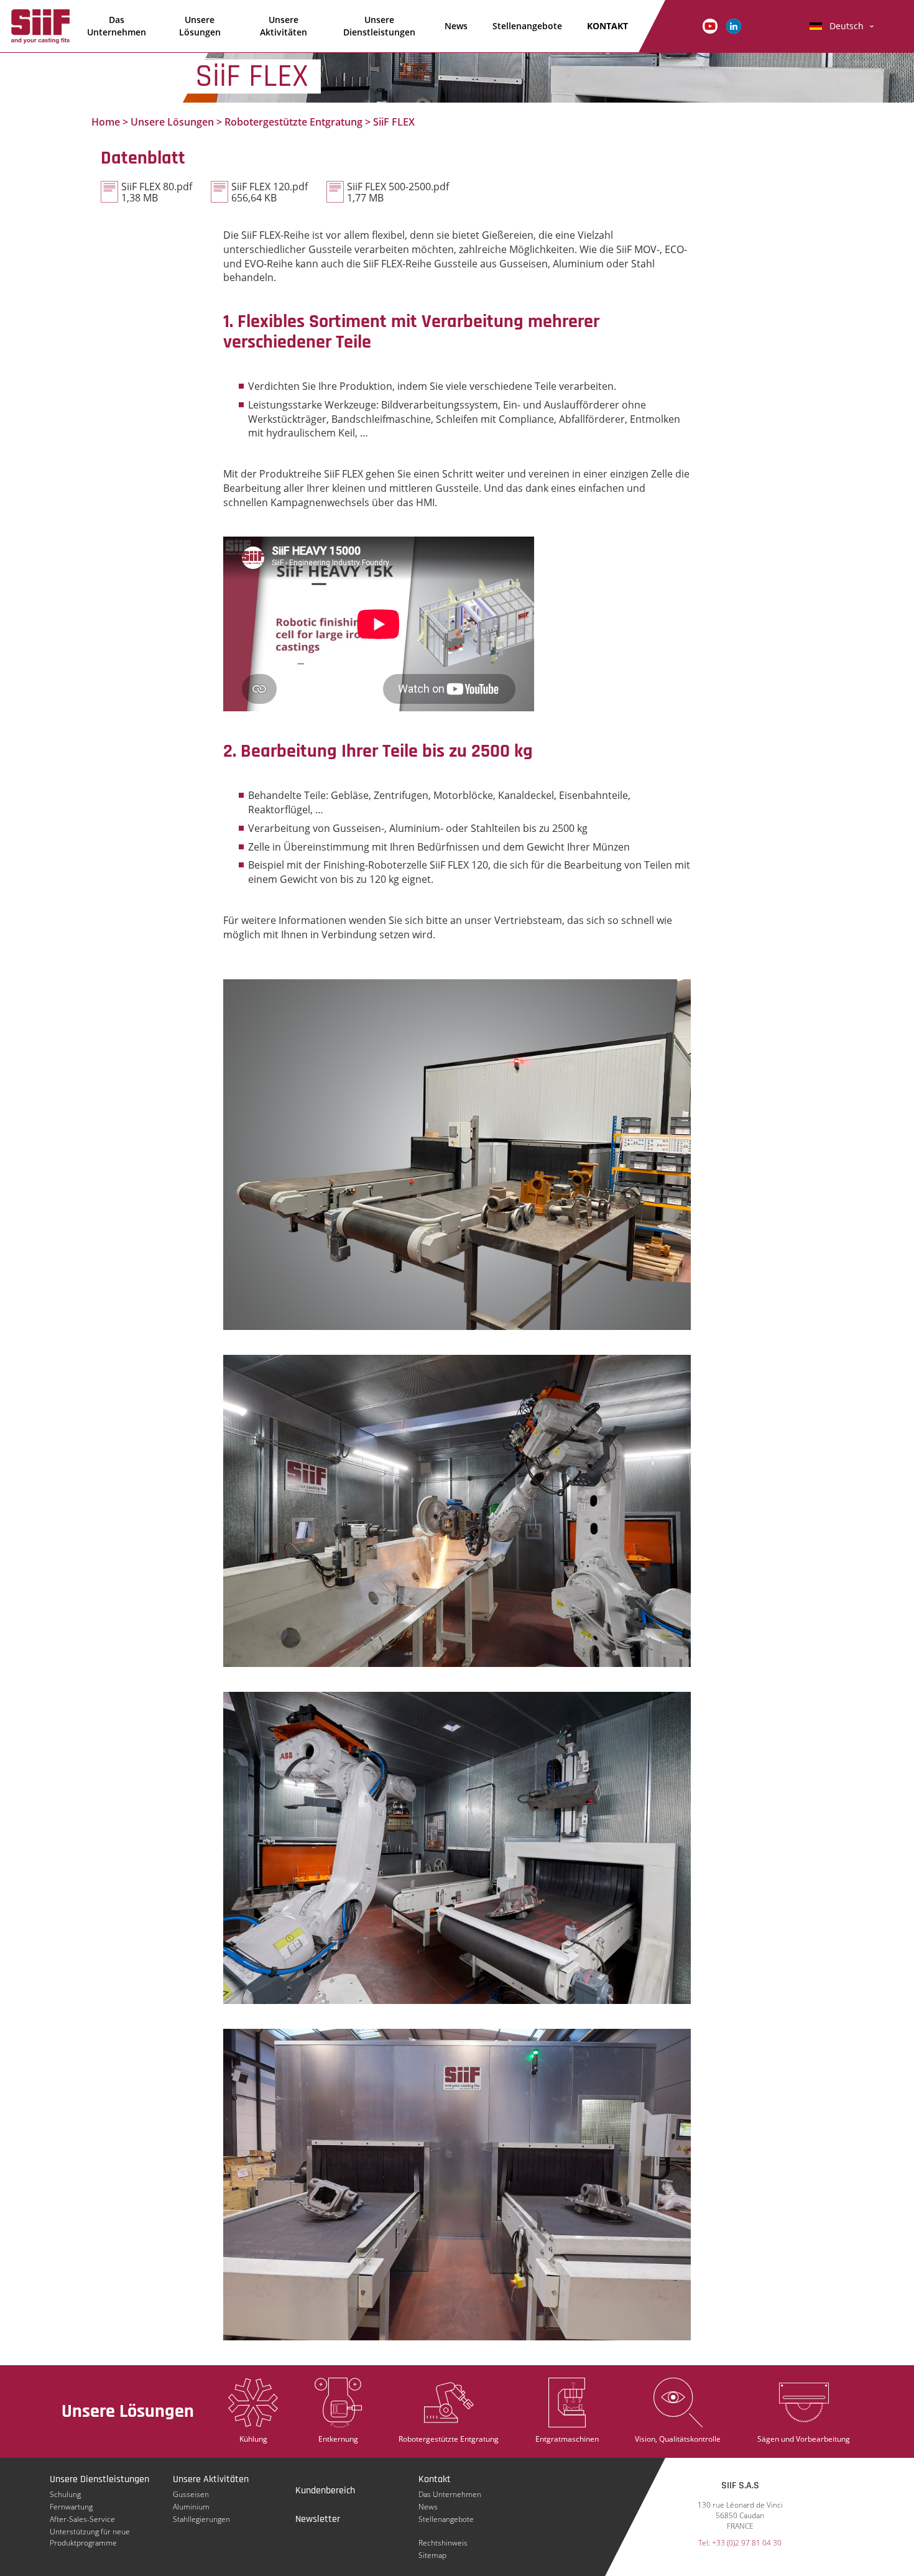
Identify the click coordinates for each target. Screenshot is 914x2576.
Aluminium (191, 2507)
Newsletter (318, 2519)
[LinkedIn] (734, 25)
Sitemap (432, 2555)
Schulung (65, 2494)
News (456, 26)
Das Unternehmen (117, 26)
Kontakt (435, 2479)
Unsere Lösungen (200, 26)
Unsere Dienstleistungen (379, 26)
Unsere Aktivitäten (284, 26)
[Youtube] (710, 25)
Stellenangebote (527, 26)
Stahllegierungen (201, 2519)
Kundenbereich (325, 2491)
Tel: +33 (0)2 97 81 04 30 (740, 2543)
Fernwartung (71, 2507)
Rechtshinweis (443, 2543)
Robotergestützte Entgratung (293, 122)
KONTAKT (607, 26)
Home (106, 122)
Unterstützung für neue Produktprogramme (90, 2532)
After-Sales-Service (82, 2519)
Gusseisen (191, 2494)
